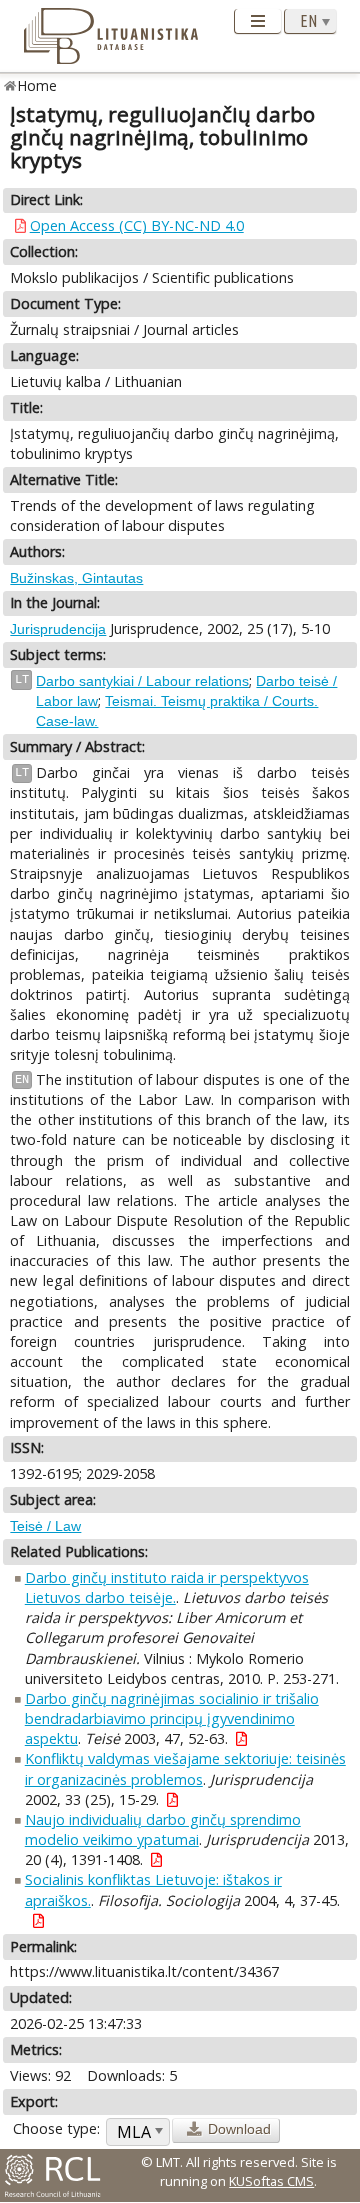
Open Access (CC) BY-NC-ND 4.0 (137, 225)
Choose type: (56, 2128)
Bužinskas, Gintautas (76, 578)
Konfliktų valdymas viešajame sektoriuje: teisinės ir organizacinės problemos (185, 1768)
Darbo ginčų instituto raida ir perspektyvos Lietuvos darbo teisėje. (167, 1587)
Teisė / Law (45, 1526)
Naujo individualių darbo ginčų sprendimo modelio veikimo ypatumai (163, 1829)
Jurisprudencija (58, 629)
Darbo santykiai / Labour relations (142, 681)
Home (37, 85)
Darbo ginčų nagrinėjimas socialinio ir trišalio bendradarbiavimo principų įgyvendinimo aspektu (172, 1718)
